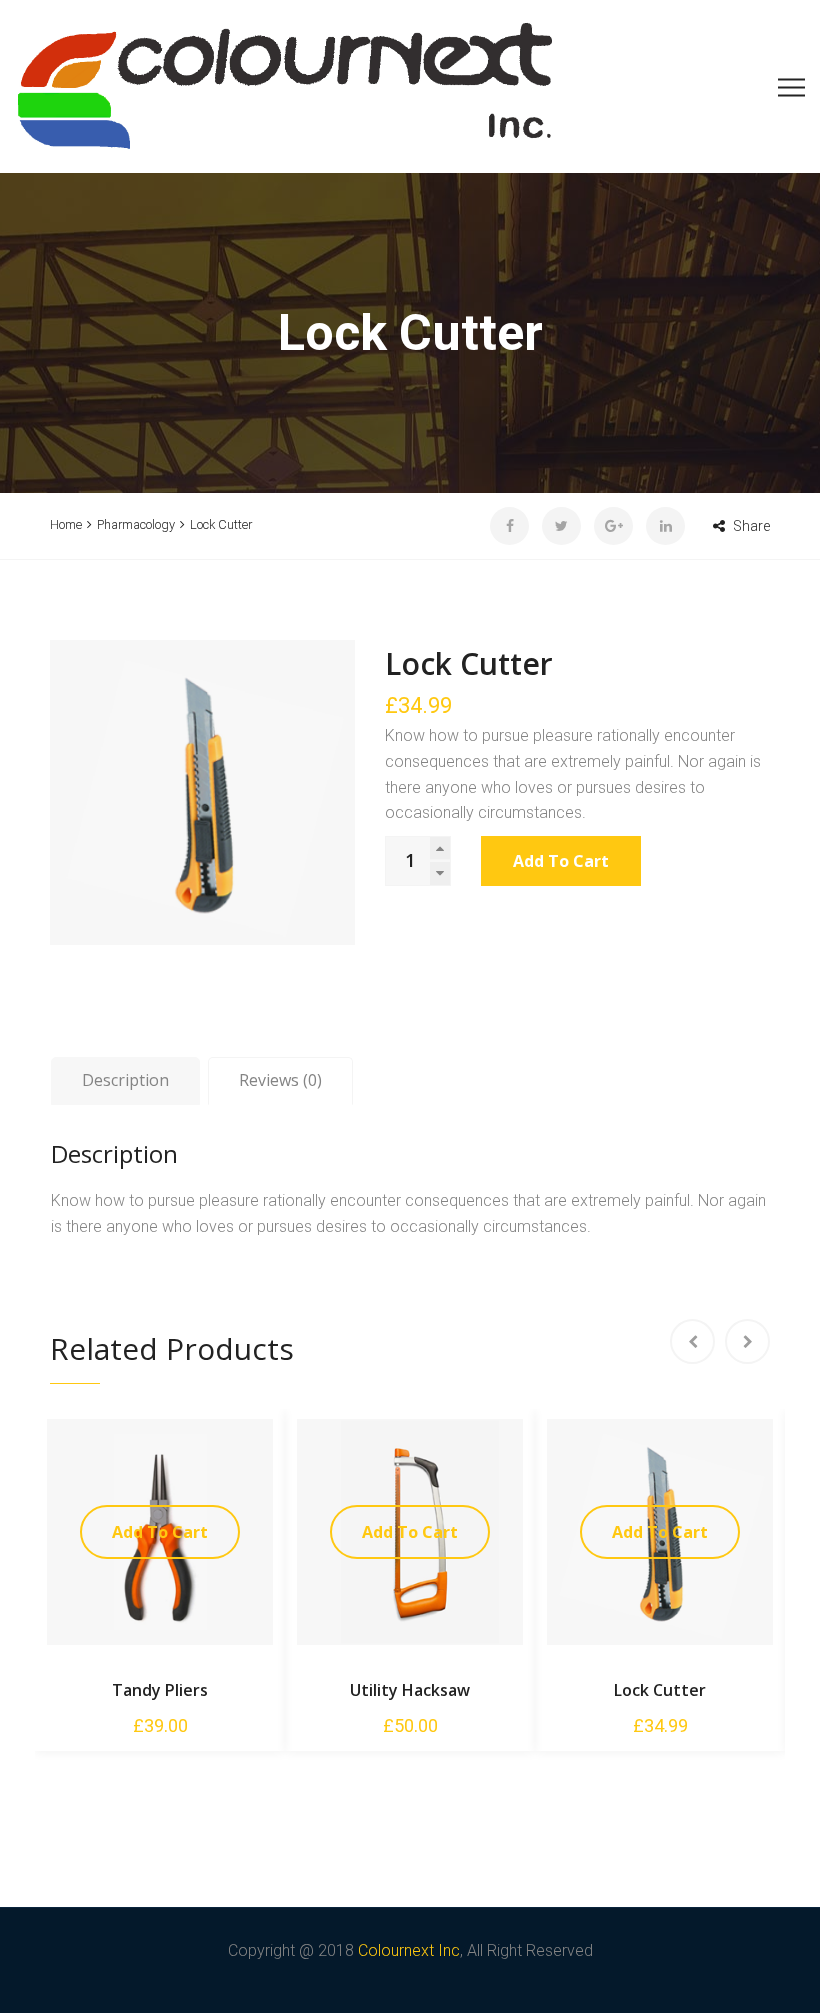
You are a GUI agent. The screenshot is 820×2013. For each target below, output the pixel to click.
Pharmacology (136, 524)
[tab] (125, 1081)
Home (66, 524)
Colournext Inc (409, 1950)
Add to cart (561, 861)
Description (125, 1080)
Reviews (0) (280, 1080)
